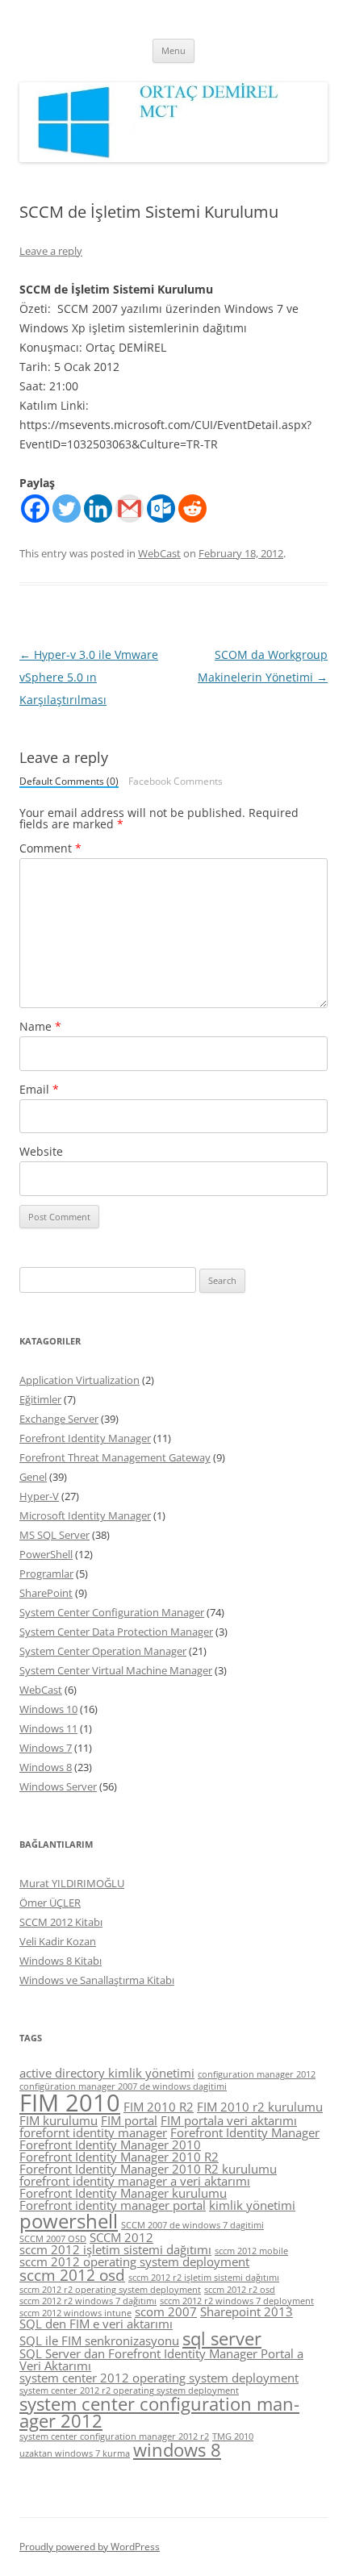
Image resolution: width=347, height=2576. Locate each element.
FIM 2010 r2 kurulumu (260, 2107)
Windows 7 (46, 1748)
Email (39, 1089)
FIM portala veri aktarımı (229, 2120)
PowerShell (46, 1554)
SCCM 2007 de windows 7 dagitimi (192, 2225)
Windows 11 (48, 1728)
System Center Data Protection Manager (116, 1632)
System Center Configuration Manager (112, 1612)
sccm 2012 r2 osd (240, 2290)
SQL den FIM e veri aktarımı (96, 2324)
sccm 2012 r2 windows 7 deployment (237, 2301)
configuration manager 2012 (257, 2074)
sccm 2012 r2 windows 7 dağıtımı (88, 2301)
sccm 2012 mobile (251, 2251)
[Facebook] (35, 509)
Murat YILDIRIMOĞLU (72, 1883)
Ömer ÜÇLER (50, 1903)
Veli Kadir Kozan (58, 1941)
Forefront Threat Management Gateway (115, 1457)
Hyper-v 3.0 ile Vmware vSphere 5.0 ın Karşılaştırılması (89, 677)
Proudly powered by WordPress (90, 2547)
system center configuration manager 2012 (159, 2413)
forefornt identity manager (93, 2132)
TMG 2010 (233, 2436)
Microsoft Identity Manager (85, 1515)
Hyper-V (39, 1496)
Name (40, 1026)
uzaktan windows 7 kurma (75, 2453)
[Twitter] (67, 509)
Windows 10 (48, 1709)
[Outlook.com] (161, 509)
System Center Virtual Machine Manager (116, 1670)
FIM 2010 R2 (159, 2107)
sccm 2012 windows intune (75, 2313)
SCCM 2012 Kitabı (61, 1922)
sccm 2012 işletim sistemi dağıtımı (115, 2249)
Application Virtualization (79, 1380)
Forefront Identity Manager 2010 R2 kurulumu (148, 2169)
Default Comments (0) (69, 782)
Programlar (46, 1574)
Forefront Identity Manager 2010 (110, 2145)
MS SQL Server (54, 1535)
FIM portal (129, 2120)
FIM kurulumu (59, 2120)
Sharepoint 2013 (247, 2311)
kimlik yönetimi (252, 2205)
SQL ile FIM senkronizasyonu (99, 2340)
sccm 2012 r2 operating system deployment (110, 2290)
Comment (50, 848)
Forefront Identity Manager (85, 1438)
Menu (173, 50)
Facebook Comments (176, 782)
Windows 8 (46, 1767)
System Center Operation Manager (103, 1651)
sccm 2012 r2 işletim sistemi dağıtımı (204, 2278)
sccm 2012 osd (72, 2275)
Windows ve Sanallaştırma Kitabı (97, 1980)
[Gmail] (130, 509)
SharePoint (46, 1593)
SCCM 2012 (121, 2237)
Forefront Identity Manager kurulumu (123, 2193)
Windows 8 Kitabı (61, 1961)
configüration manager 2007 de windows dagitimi (123, 2086)
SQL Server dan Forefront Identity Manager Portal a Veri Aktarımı (161, 2359)
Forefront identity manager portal (113, 2205)
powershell (69, 2221)
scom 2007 (166, 2311)
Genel (33, 1477)
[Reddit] (192, 509)
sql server (222, 2338)
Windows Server (58, 1786)
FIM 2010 (70, 2103)
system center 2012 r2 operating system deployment (129, 2391)
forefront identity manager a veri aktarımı (135, 2181)
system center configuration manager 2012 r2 (114, 2436)
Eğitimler (40, 1399)
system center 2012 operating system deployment (159, 2378)
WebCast (159, 553)
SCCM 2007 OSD (53, 2239)
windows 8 (177, 2450)
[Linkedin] (98, 509)
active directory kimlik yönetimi (107, 2073)
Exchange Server (59, 1419)
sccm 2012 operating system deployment (134, 2261)
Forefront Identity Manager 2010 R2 (119, 2157)
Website (41, 1151)
